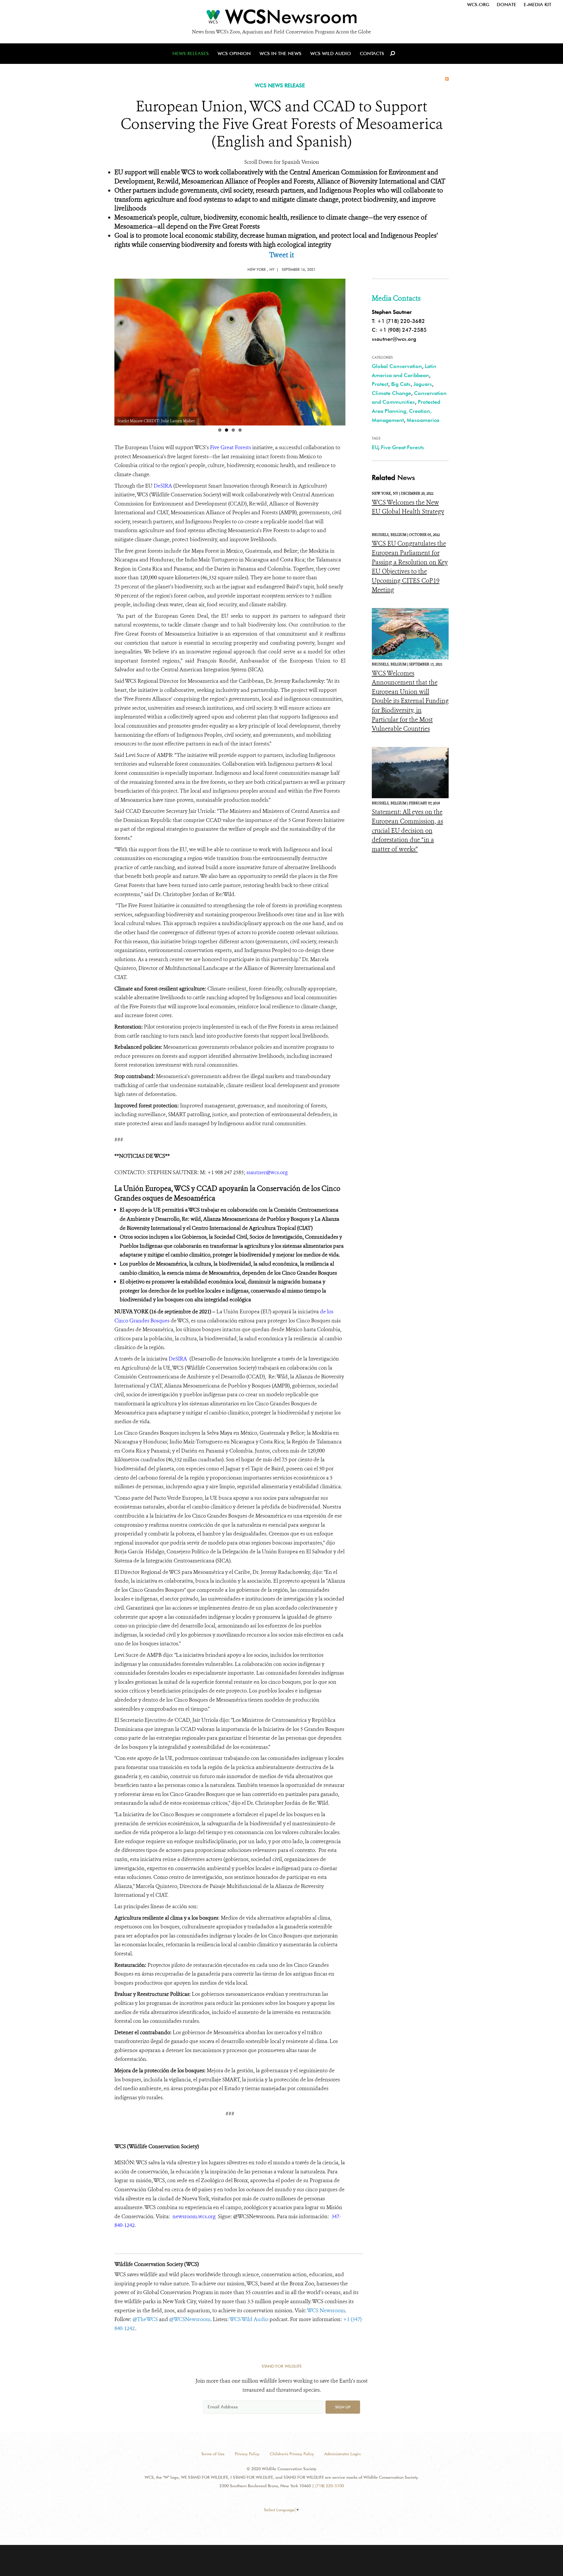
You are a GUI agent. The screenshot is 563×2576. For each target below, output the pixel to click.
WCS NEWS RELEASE (280, 85)
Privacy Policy (247, 2454)
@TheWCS (145, 2319)
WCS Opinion (234, 53)
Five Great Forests (402, 447)
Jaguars (423, 384)
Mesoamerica (423, 420)
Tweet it (282, 255)
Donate (507, 5)
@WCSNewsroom (190, 2319)
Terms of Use (213, 2454)
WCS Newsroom (326, 2311)
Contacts (372, 53)
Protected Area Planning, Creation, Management (406, 411)
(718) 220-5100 (330, 2486)
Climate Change (391, 393)
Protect (380, 384)
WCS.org (478, 5)
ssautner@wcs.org (394, 339)
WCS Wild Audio (331, 53)
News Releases (191, 53)
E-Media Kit (537, 5)
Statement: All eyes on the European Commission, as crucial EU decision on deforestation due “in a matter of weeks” (407, 830)
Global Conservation (397, 366)
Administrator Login (342, 2454)
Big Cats (401, 384)
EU (375, 447)
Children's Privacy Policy (292, 2454)
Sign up (343, 2407)
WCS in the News (280, 53)
